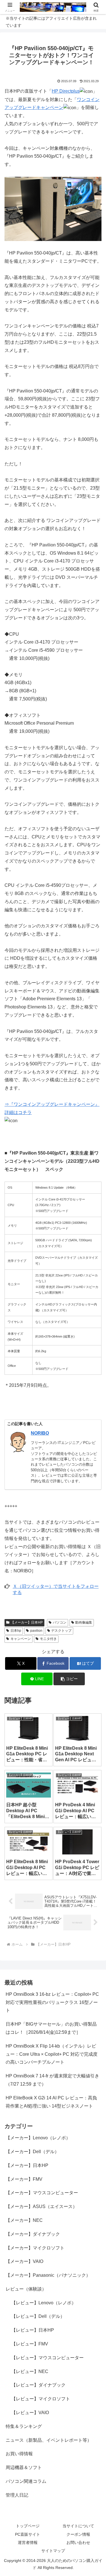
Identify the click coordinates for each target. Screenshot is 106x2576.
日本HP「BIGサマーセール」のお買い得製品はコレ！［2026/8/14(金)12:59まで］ (51, 2028)
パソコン (60, 1622)
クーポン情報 (78, 2534)
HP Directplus (66, 91)
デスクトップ (61, 1631)
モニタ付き (48, 1639)
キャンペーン (21, 1639)
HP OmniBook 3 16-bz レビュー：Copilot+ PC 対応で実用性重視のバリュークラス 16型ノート (52, 2002)
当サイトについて (78, 2526)
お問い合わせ (78, 2542)
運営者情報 (28, 2542)
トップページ (28, 2526)
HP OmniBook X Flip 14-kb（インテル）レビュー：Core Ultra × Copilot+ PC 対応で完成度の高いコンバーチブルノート (52, 2054)
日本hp (16, 1631)
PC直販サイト (28, 2534)
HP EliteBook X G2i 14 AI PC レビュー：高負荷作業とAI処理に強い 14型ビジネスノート (51, 2102)
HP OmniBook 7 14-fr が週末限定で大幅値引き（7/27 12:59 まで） (52, 2080)
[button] (69, 1679)
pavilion (36, 1631)
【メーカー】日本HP (27, 1622)
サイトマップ (53, 2551)
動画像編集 (84, 1622)
